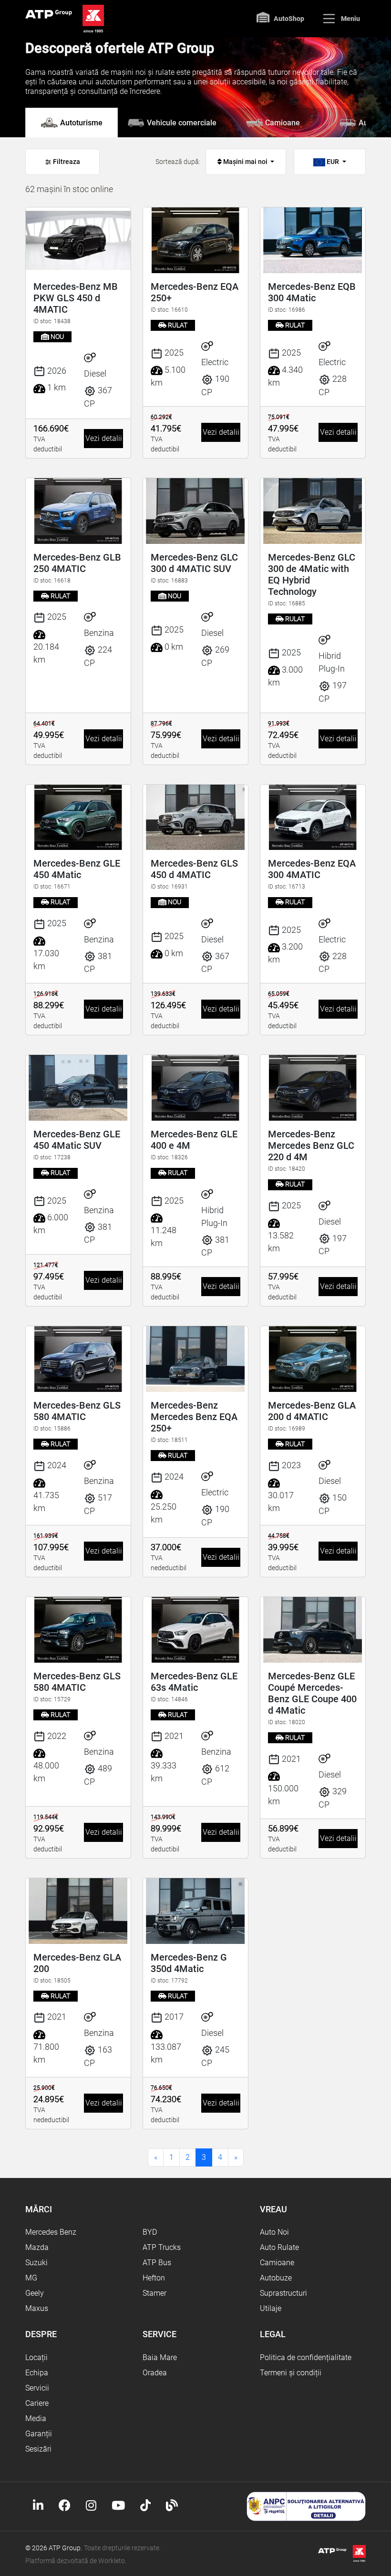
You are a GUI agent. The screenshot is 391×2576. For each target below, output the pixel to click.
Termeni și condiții (291, 2373)
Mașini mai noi (245, 162)
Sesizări (38, 2449)
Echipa (37, 2373)
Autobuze (276, 2278)
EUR (333, 162)
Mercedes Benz (51, 2232)
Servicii (37, 2388)
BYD (150, 2232)
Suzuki (36, 2263)
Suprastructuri (283, 2293)
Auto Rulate (279, 2247)
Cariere (37, 2403)
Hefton (154, 2278)
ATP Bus (157, 2263)
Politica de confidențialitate (306, 2357)
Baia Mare (160, 2357)
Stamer (154, 2293)
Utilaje (271, 2308)
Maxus (37, 2308)
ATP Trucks (162, 2247)
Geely (35, 2293)
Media (36, 2418)
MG (31, 2278)
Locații (36, 2357)
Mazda (37, 2247)
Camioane (277, 2263)
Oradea (155, 2373)
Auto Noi (274, 2232)
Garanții (39, 2434)
